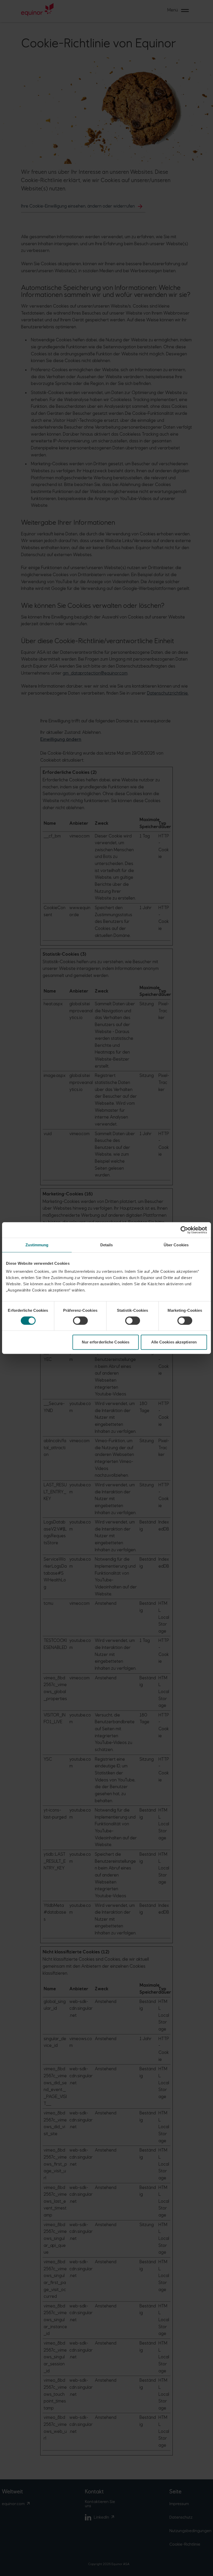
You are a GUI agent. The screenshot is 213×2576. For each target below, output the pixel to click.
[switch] (80, 1321)
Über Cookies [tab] (176, 1245)
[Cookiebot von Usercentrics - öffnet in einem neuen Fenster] (184, 1230)
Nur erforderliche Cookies (106, 1342)
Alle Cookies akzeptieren (174, 1342)
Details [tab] (107, 1245)
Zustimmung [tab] (37, 1245)
